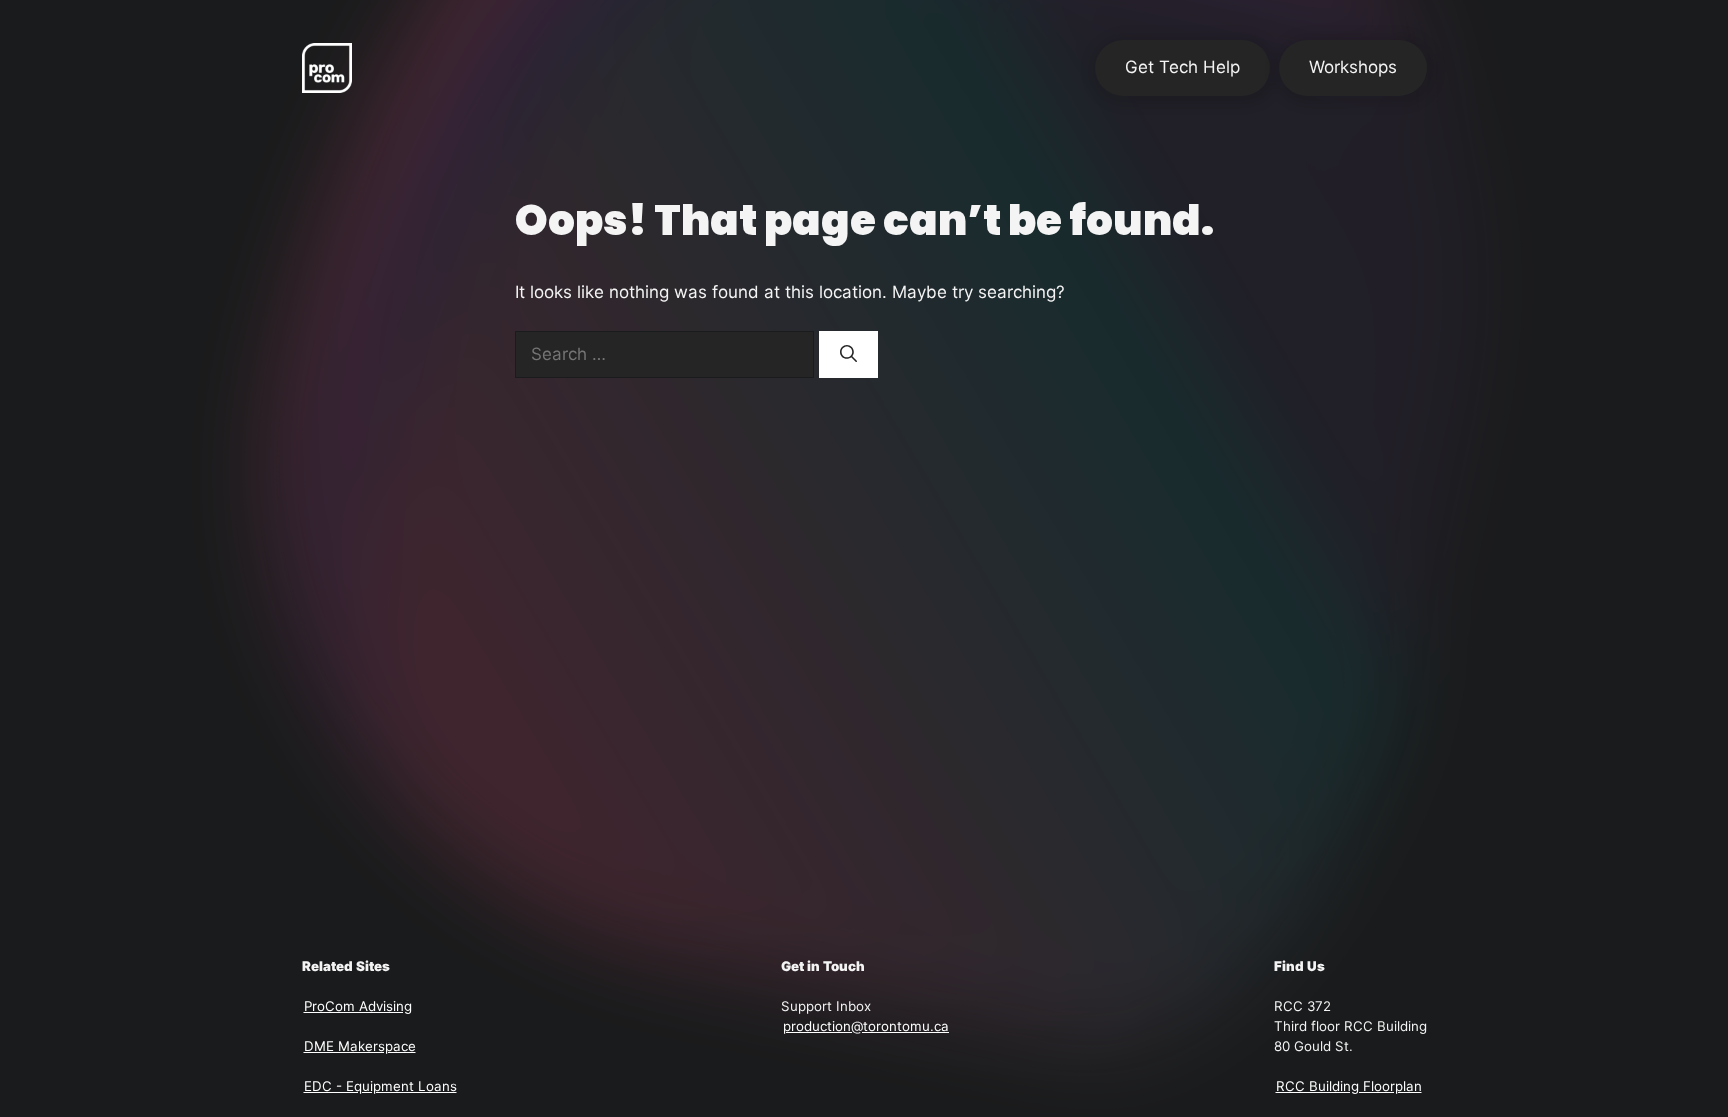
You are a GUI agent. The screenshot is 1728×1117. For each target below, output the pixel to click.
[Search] (848, 355)
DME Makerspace (360, 1046)
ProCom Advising (358, 1006)
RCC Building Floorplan (1349, 1086)
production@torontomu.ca (866, 1026)
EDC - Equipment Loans (380, 1086)
